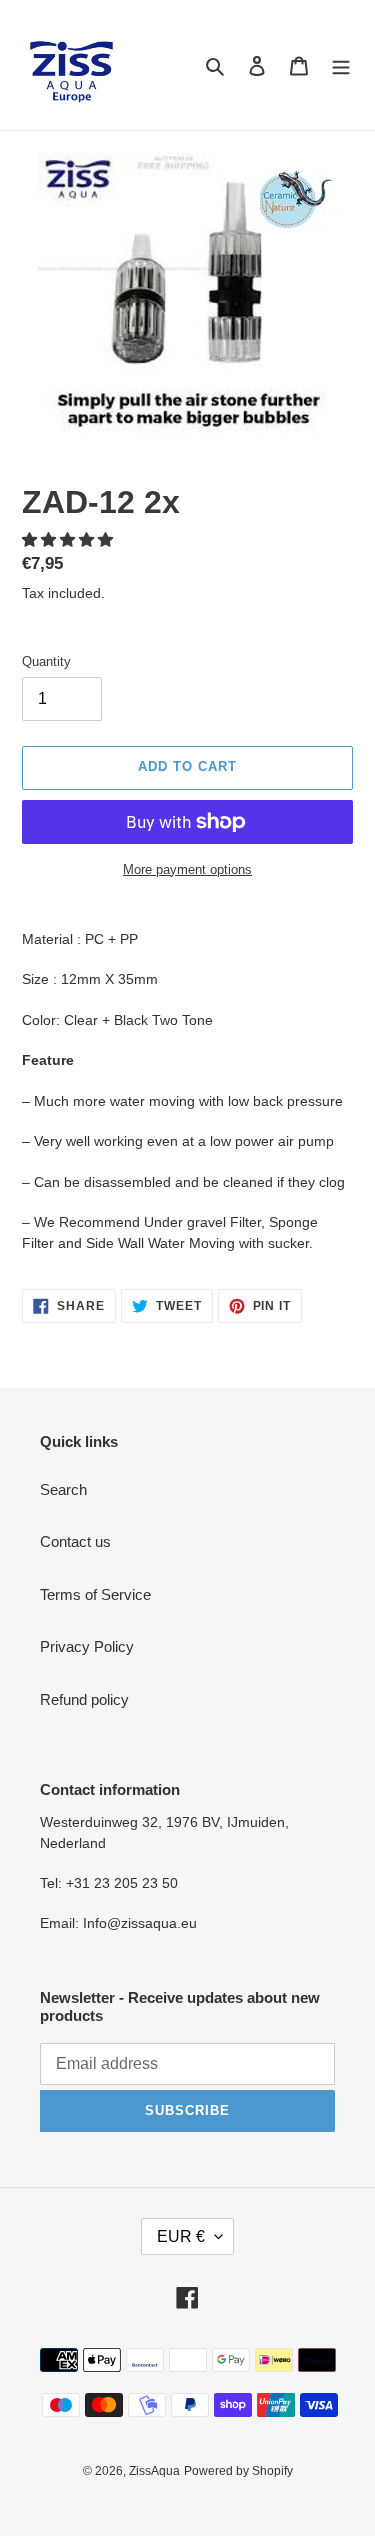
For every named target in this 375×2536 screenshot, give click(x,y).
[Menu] (341, 65)
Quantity (46, 661)
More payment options (187, 869)
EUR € (181, 2236)
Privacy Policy (87, 1646)
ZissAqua (154, 2471)
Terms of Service (95, 1594)
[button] (69, 539)
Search (63, 1489)
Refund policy (84, 1699)
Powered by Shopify (238, 2471)
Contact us (75, 1541)
